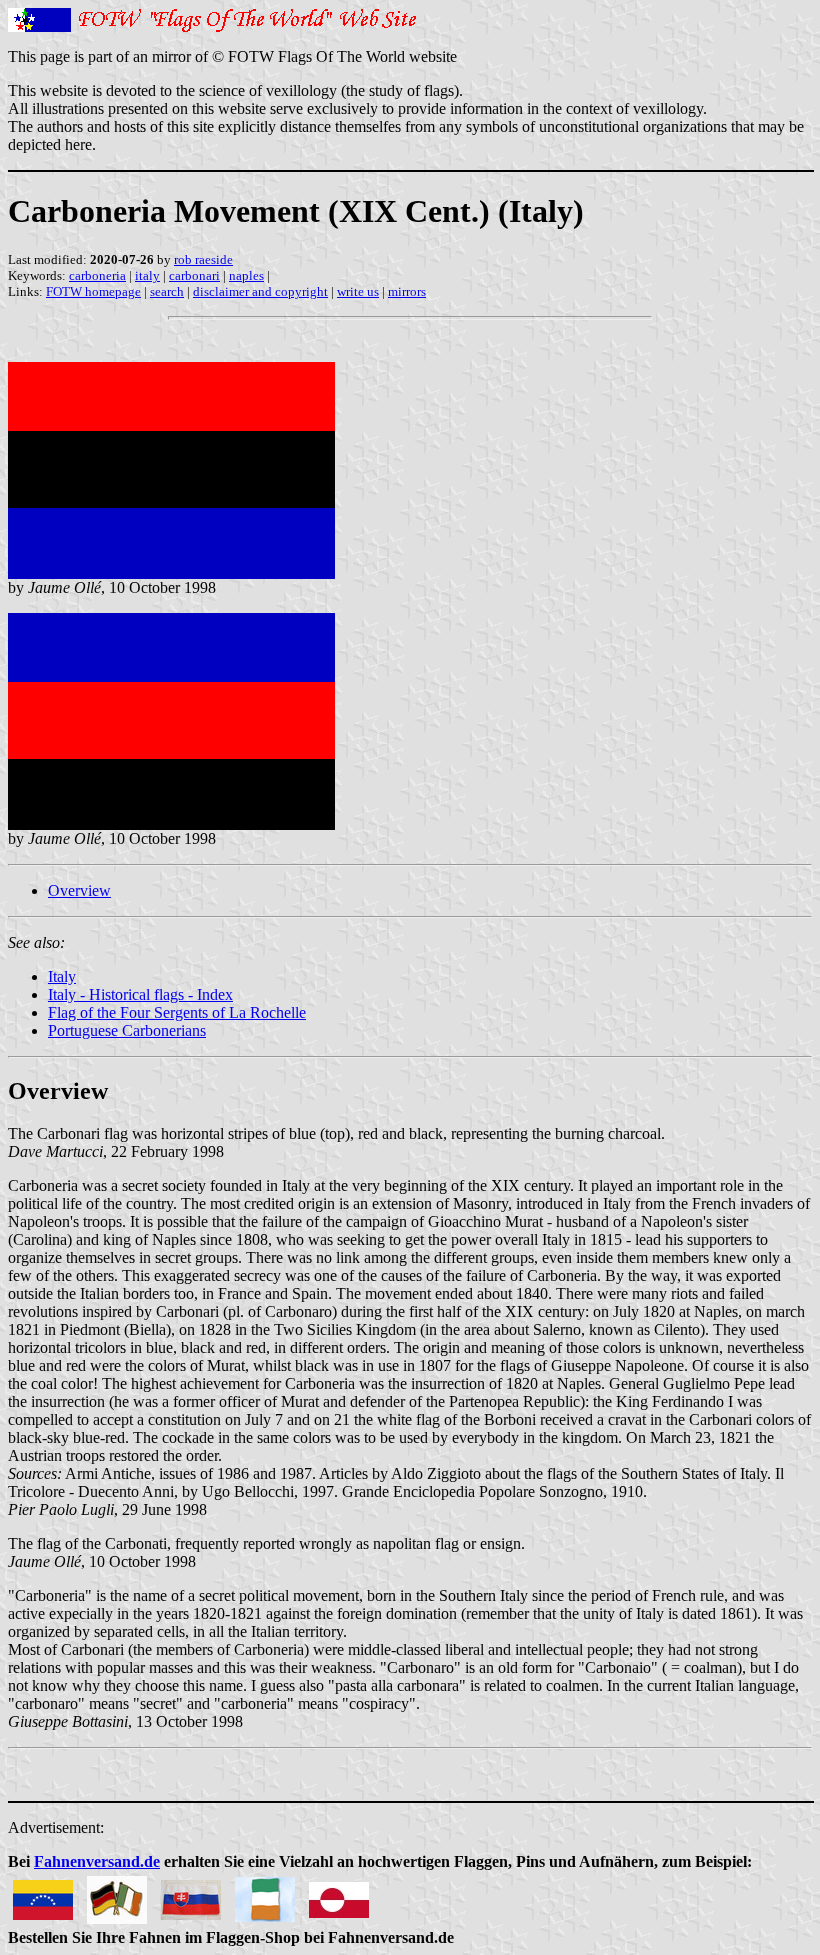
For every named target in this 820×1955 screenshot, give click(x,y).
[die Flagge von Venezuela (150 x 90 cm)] (43, 1894)
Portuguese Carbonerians (127, 1030)
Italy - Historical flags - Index (140, 994)
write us (358, 291)
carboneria (97, 275)
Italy (62, 976)
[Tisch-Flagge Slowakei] (191, 1894)
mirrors (407, 291)
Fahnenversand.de (97, 1861)
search (167, 291)
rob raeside (203, 259)
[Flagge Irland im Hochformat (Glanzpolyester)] (265, 1894)
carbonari (194, 275)
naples (246, 275)
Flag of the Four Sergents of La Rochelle (177, 1012)
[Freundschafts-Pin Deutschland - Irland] (117, 1894)
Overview (79, 890)
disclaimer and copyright (260, 291)
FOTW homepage (93, 291)
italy (147, 275)
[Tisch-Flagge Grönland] (339, 1894)
